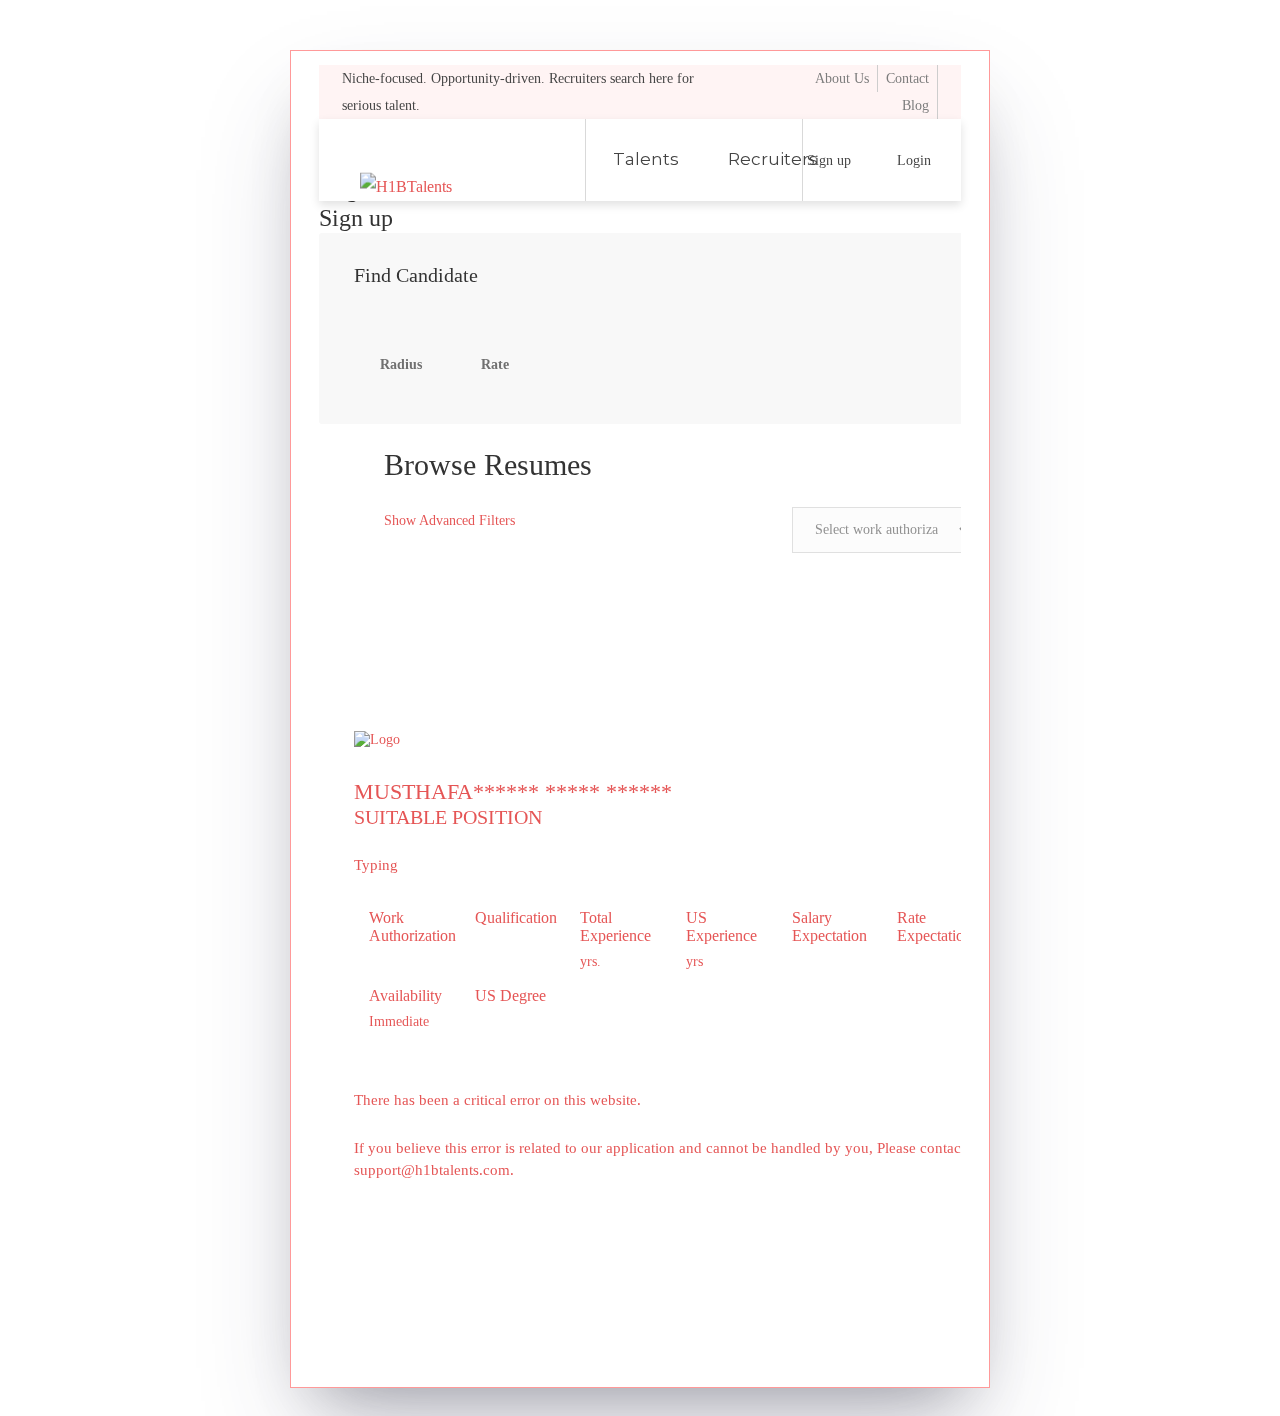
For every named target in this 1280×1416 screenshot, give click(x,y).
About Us (842, 78)
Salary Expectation (829, 926)
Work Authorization (407, 926)
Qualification (513, 917)
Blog (915, 105)
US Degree (510, 995)
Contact (907, 78)
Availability (405, 995)
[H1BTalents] (460, 160)
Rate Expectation (934, 926)
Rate (495, 364)
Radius (401, 364)
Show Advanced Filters (447, 520)
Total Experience (615, 926)
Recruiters (773, 159)
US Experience (721, 926)
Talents (646, 159)
